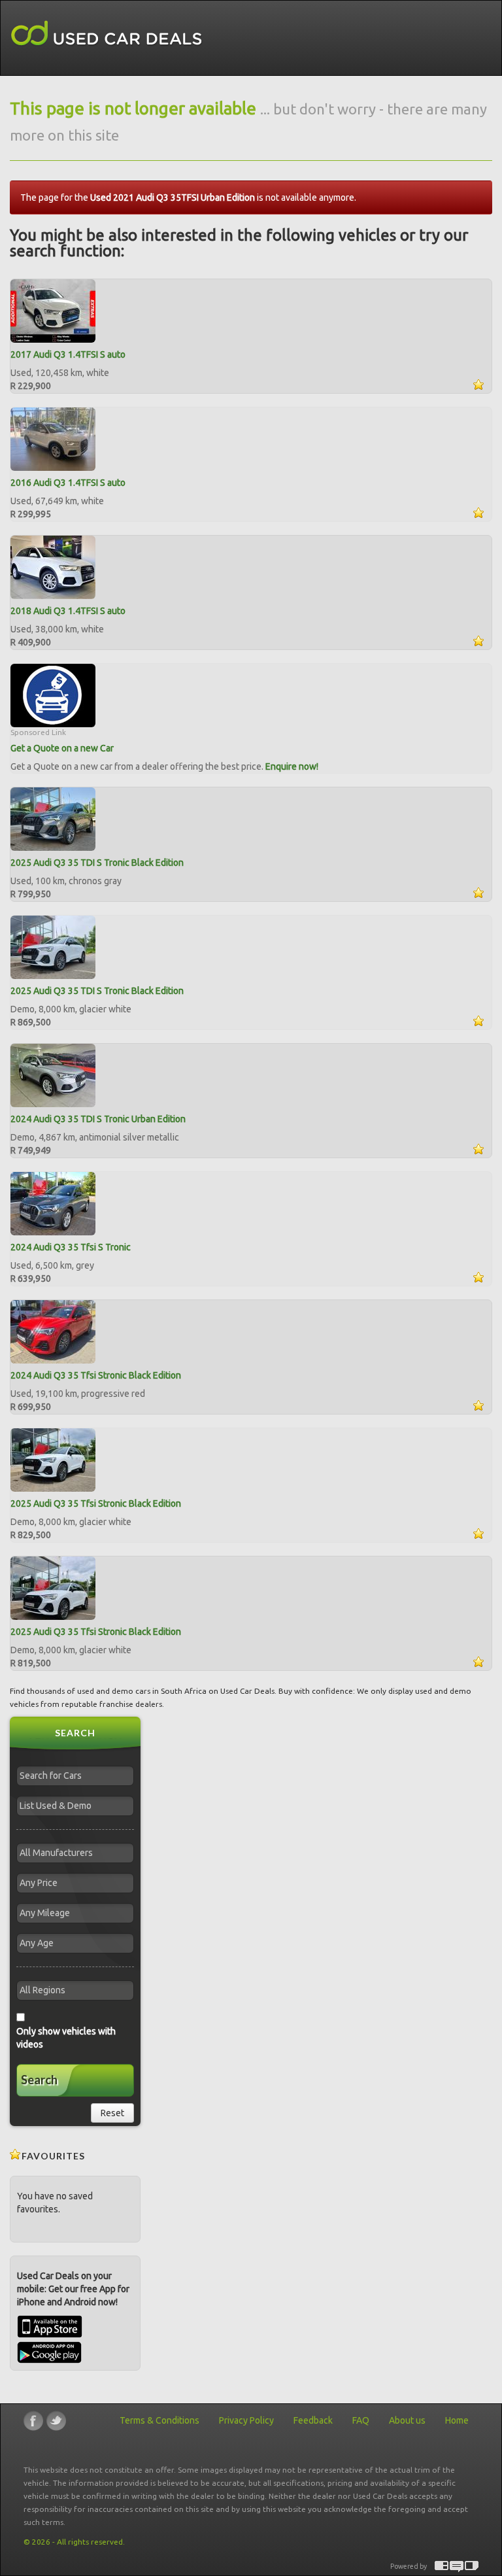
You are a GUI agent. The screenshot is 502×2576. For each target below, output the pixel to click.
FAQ (361, 2420)
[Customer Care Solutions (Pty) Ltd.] (457, 2567)
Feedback (313, 2420)
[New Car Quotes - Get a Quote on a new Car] (53, 695)
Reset (112, 2113)
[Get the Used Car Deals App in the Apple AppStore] (50, 2335)
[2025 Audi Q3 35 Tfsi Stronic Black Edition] (53, 1459)
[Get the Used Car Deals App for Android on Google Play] (49, 2352)
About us (407, 2420)
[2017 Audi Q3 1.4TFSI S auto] (53, 310)
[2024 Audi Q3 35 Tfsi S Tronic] (53, 1203)
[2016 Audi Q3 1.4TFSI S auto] (53, 438)
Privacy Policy (246, 2420)
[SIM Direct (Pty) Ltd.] (472, 2567)
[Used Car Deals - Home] (107, 34)
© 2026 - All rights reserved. (74, 2542)
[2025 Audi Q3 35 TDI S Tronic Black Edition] (53, 818)
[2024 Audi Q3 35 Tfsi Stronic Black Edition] (53, 1331)
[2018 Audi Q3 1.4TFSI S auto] (53, 566)
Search (39, 2080)
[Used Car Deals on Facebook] (33, 2421)
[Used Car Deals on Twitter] (56, 2421)
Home (457, 2420)
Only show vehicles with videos (66, 2038)
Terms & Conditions (159, 2420)
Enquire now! (292, 766)
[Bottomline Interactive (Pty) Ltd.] (442, 2567)
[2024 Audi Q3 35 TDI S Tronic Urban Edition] (53, 1074)
